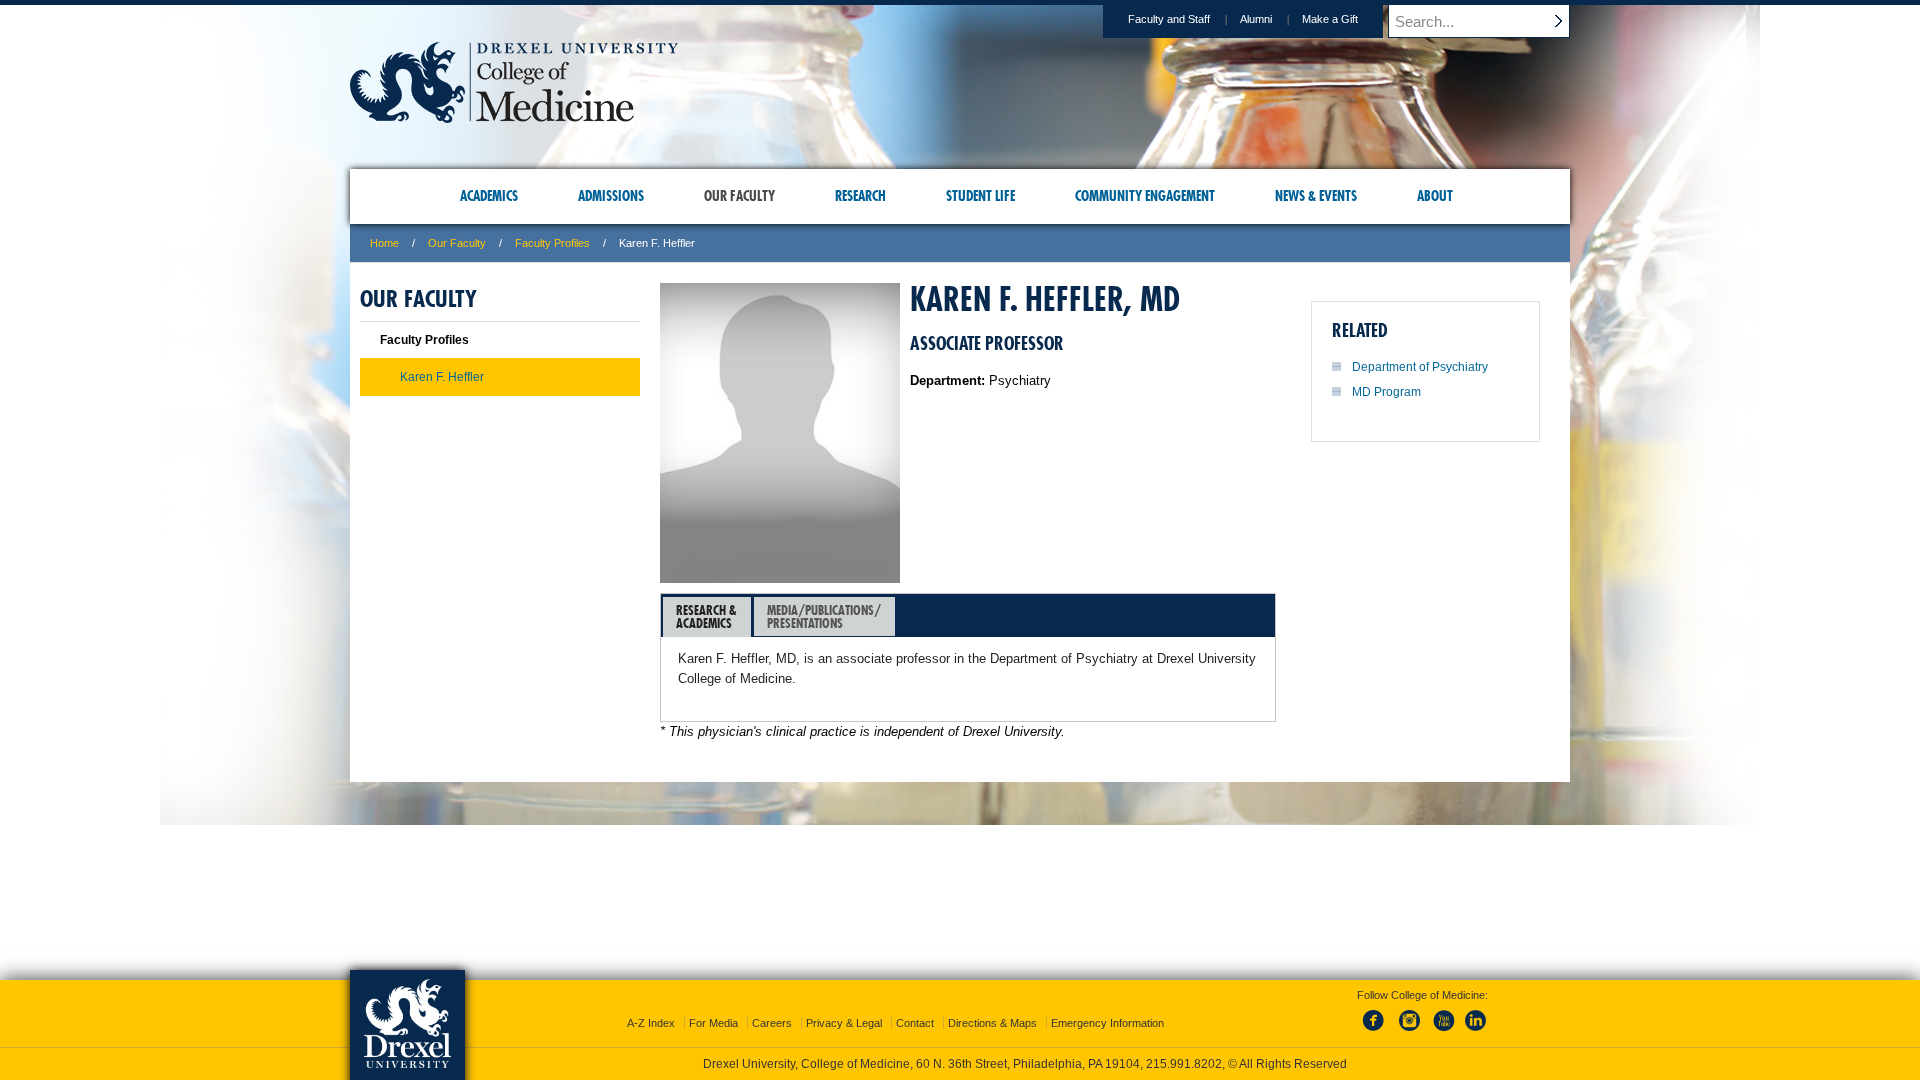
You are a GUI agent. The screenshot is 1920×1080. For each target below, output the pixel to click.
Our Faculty (457, 243)
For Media (713, 1023)
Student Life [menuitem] (980, 196)
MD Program (1386, 392)
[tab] (707, 617)
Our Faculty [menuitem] (739, 196)
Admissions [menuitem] (611, 196)
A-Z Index (651, 1023)
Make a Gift (1330, 19)
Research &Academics (706, 616)
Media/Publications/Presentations (824, 616)
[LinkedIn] (1476, 1032)
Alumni (1256, 19)
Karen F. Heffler (442, 377)
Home (384, 243)
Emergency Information (1107, 1023)
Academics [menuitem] (489, 196)
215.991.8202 (1184, 1064)
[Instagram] (1410, 1032)
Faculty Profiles (552, 243)
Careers (772, 1023)
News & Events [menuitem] (1316, 196)
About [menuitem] (1435, 196)
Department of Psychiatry (1420, 367)
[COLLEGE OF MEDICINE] (514, 116)
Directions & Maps (992, 1023)
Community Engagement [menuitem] (1145, 196)
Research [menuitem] (860, 196)
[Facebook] (1377, 1032)
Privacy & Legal (844, 1023)
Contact (915, 1023)
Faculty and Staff (1169, 19)
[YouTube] (1443, 1032)
